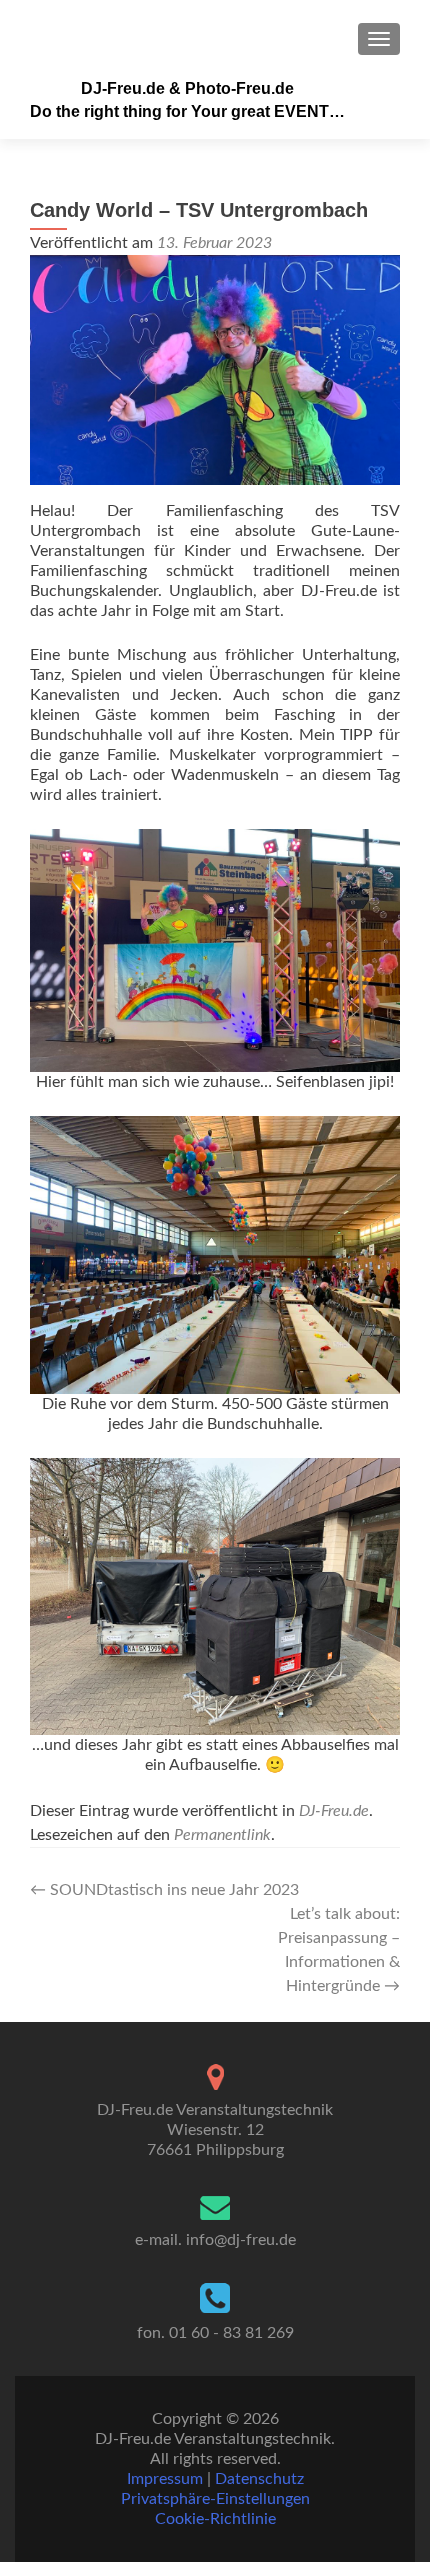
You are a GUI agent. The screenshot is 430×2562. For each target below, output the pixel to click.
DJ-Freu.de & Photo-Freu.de (187, 88)
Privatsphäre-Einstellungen (215, 2499)
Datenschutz (259, 2479)
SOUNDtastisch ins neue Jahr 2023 (164, 1890)
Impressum (165, 2479)
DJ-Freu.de (334, 1811)
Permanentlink (222, 1835)
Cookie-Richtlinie (215, 2519)
